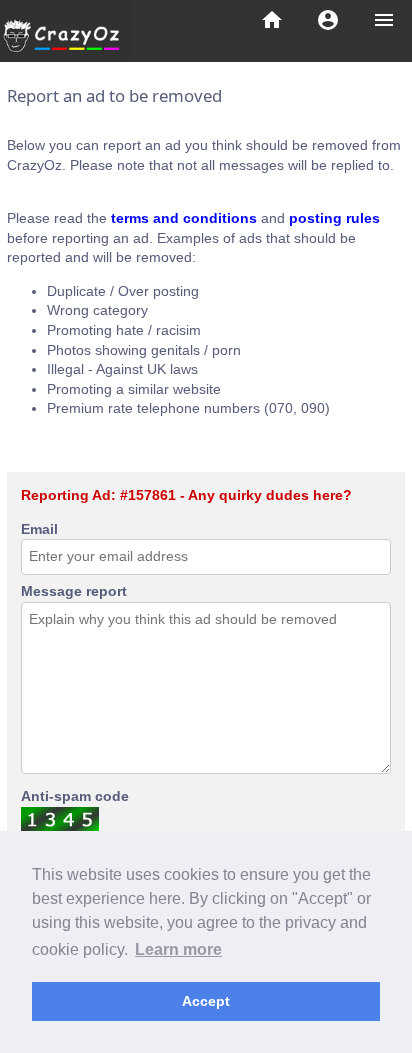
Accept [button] (206, 1001)
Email (39, 529)
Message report (74, 591)
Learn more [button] (178, 949)
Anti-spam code (75, 796)
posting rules (334, 218)
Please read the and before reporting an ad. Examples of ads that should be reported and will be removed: (193, 237)
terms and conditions (184, 218)
